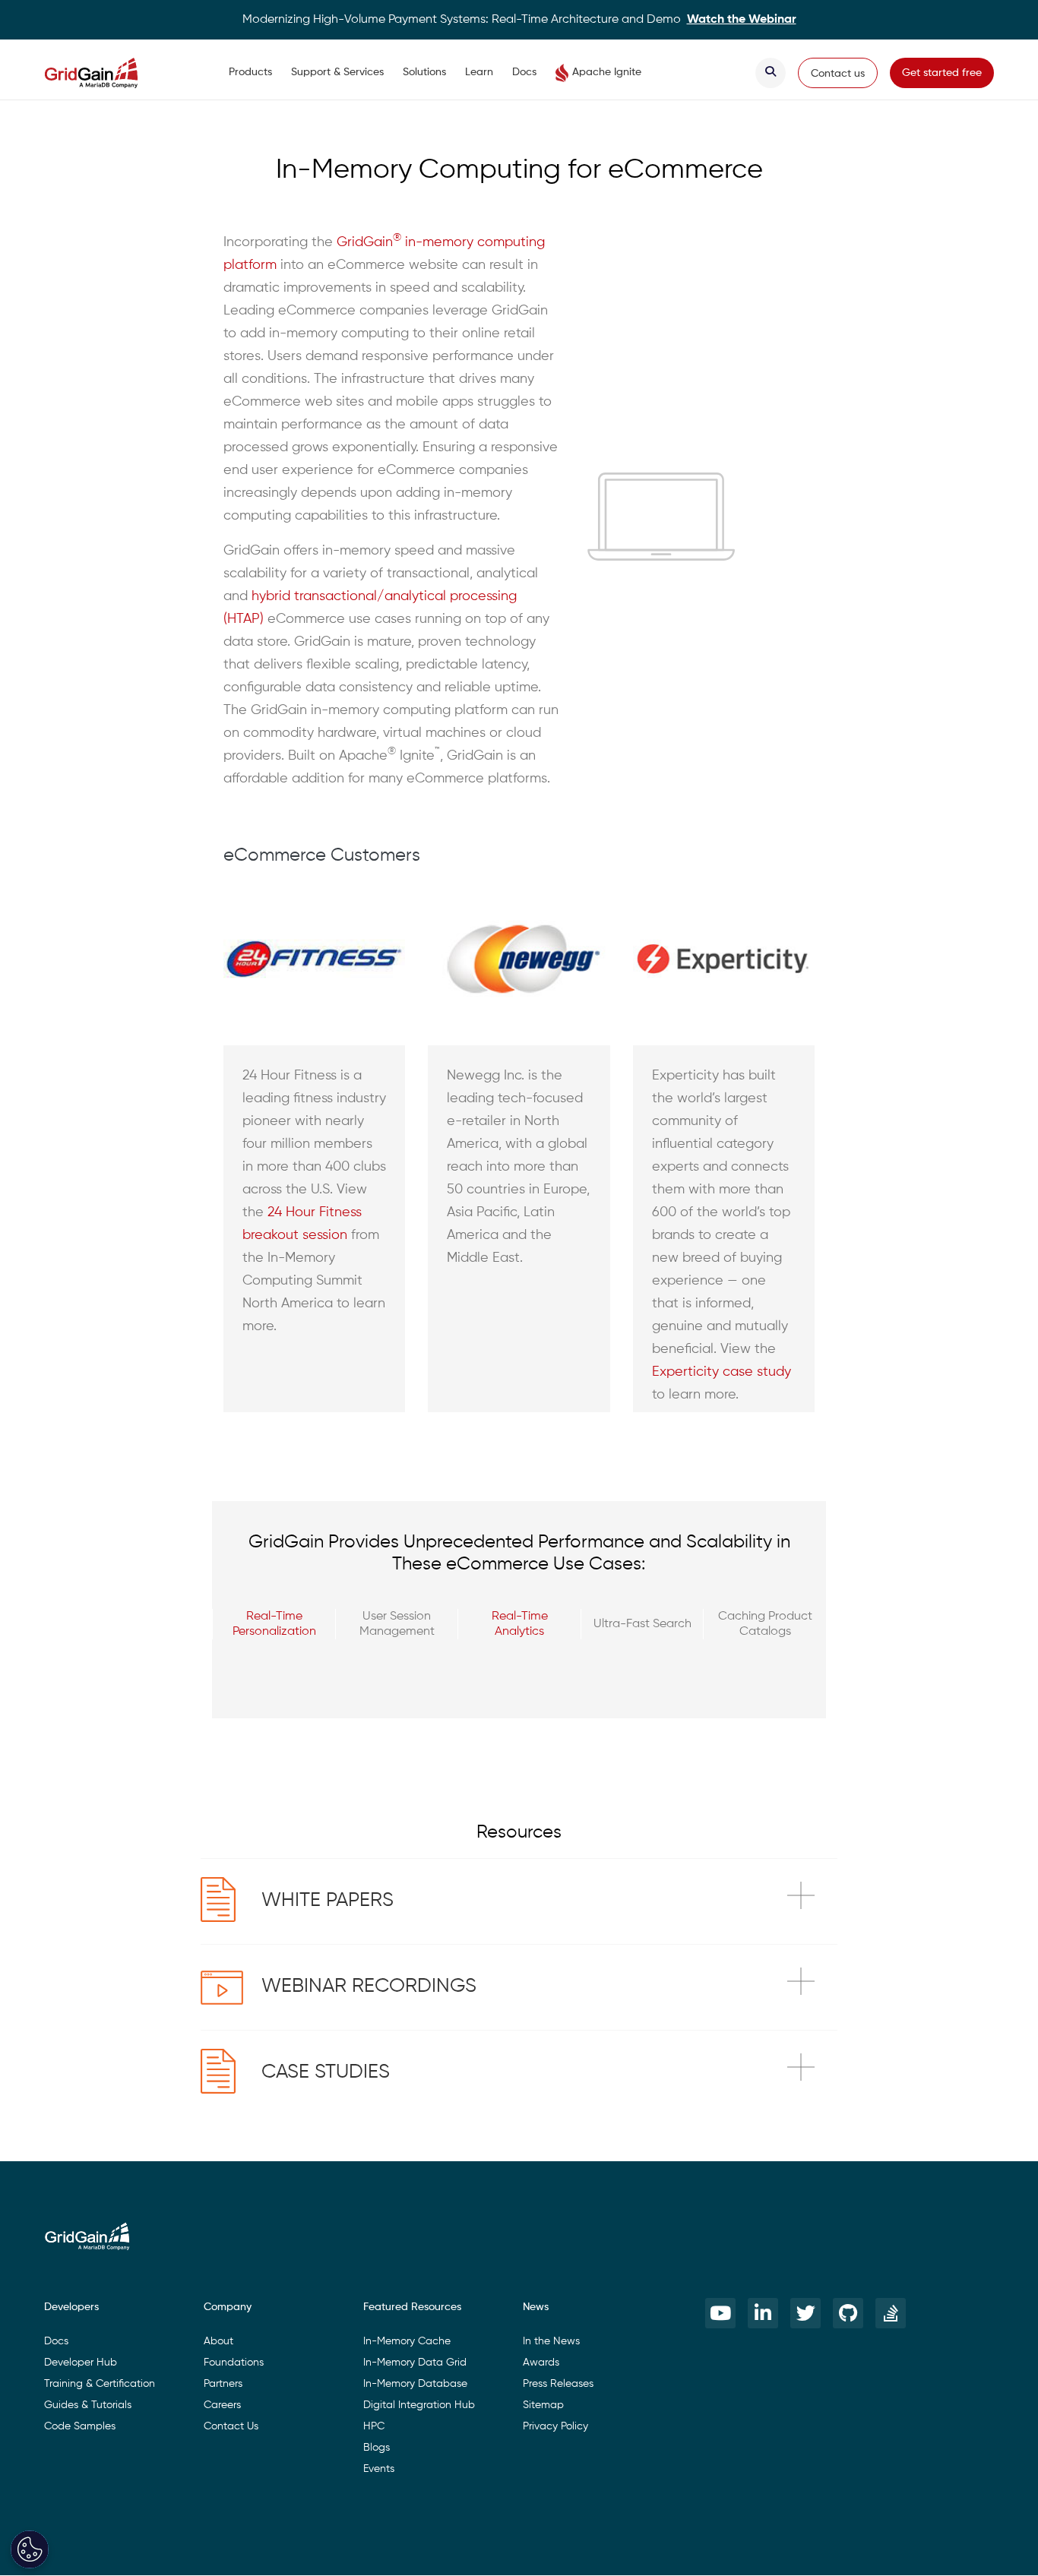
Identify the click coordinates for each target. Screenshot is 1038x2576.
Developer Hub (81, 2363)
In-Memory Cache (407, 2341)
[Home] (106, 73)
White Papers (328, 1901)
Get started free (942, 73)
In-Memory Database (415, 2384)
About (218, 2341)
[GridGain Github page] (848, 2313)
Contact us (838, 74)
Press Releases (558, 2384)
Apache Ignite (607, 72)
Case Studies (326, 2072)
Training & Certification (100, 2384)
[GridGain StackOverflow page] (891, 2313)
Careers (222, 2405)
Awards (541, 2363)
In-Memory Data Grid (415, 2363)
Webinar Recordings (369, 1987)
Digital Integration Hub (419, 2405)
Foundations (234, 2363)
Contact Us (231, 2426)
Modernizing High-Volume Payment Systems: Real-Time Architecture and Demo (519, 20)
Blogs (377, 2448)
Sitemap (543, 2405)
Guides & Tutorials (88, 2405)
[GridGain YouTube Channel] (720, 2313)
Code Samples (80, 2426)
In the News (551, 2341)
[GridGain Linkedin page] (763, 2313)
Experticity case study (722, 1372)
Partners (223, 2384)
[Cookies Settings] (30, 2549)
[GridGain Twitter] (805, 2313)
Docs (524, 72)
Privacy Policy (555, 2426)
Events (379, 2469)
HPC (374, 2426)
